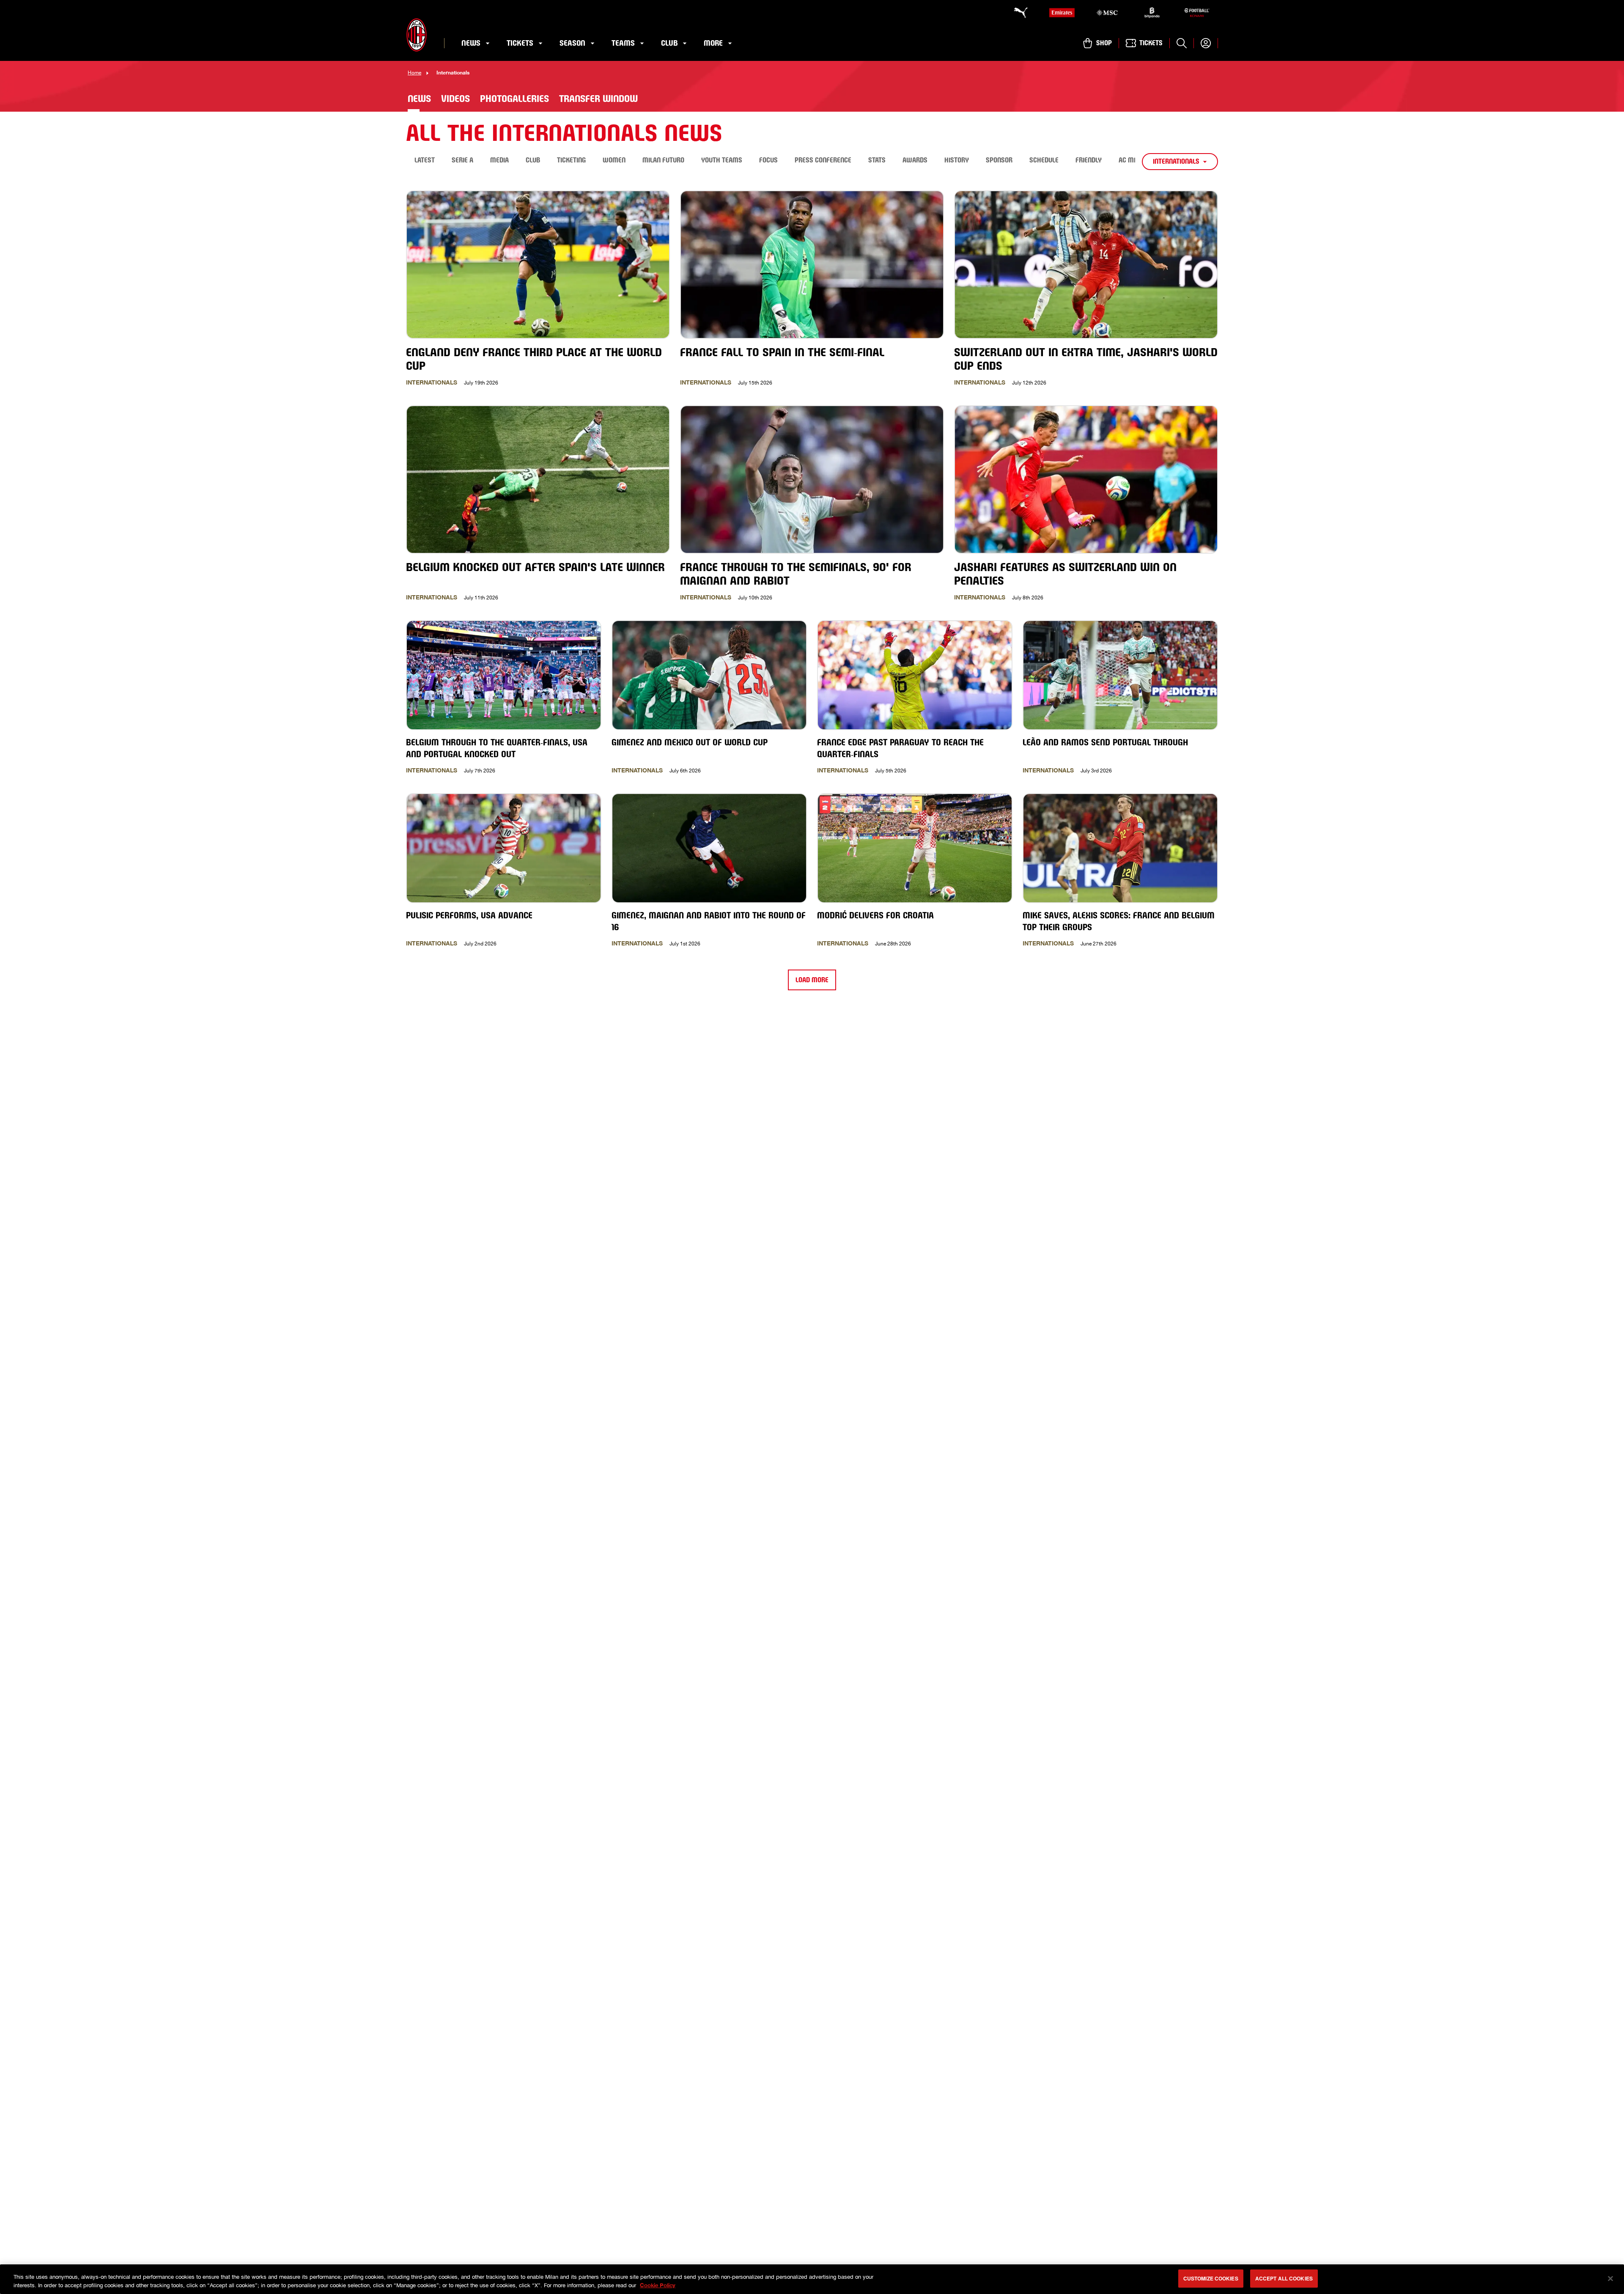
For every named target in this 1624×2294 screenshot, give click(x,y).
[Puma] (1017, 13)
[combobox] (1180, 162)
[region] (812, 2279)
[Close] (1610, 2278)
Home (414, 73)
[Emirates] (1062, 13)
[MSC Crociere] (1107, 13)
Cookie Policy (658, 2285)
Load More (812, 980)
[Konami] (1197, 13)
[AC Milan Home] (417, 35)
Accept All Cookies (1284, 2278)
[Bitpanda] (1152, 13)
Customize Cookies (1211, 2278)
